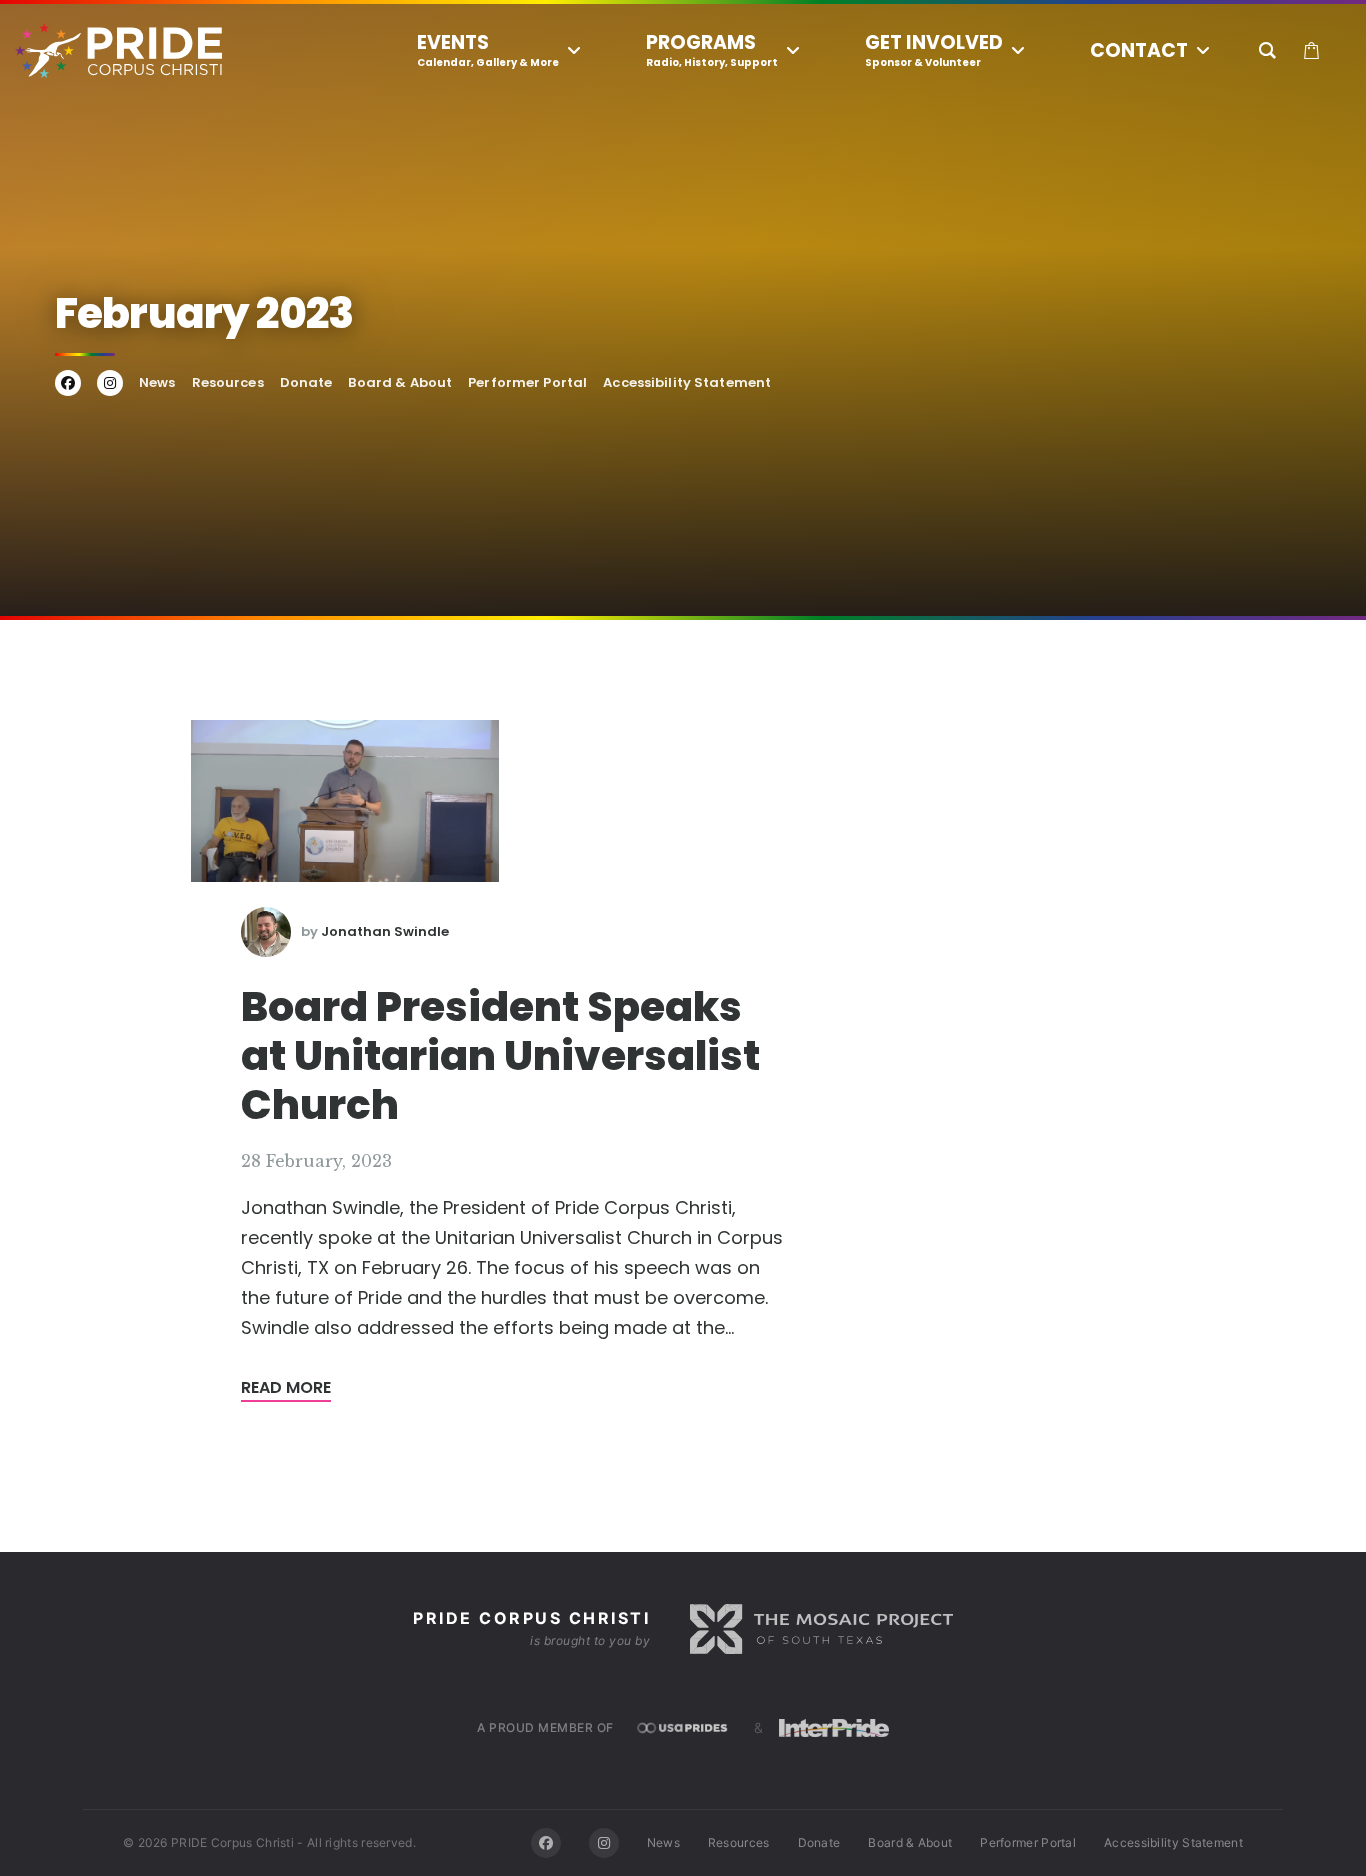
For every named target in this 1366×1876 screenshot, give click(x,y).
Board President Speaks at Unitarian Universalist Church (500, 1056)
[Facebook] (546, 1843)
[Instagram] (604, 1843)
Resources (228, 382)
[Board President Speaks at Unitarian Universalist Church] (345, 800)
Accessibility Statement (687, 382)
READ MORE (286, 1387)
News (157, 382)
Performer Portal (527, 382)
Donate (306, 382)
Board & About (400, 382)
